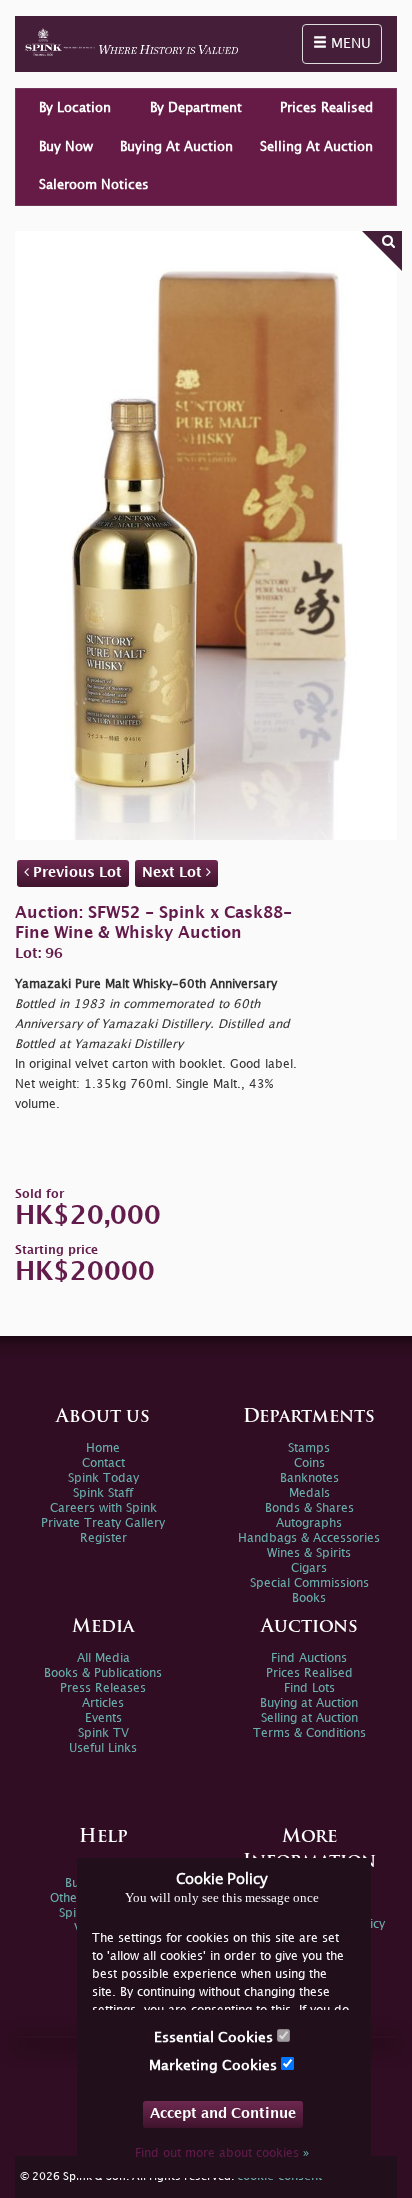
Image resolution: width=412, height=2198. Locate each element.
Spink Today (103, 1478)
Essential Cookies (215, 2037)
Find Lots (309, 1688)
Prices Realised (326, 108)
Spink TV (103, 1733)
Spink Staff (103, 1493)
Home (103, 1448)
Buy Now (66, 147)
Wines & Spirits (309, 1553)
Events (103, 1718)
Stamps (309, 1448)
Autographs (309, 1523)
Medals (309, 1493)
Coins (309, 1463)
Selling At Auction (316, 147)
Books (309, 1598)
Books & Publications (103, 1673)
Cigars (309, 1568)
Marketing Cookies (215, 2065)
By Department (196, 108)
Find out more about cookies (222, 2153)
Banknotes (309, 1478)
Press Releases (103, 1688)
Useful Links (103, 1748)
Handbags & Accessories (309, 1538)
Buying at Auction (309, 1703)
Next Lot (174, 872)
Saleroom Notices (94, 185)
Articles (103, 1703)
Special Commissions (309, 1583)
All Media (103, 1658)
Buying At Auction (176, 147)
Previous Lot (75, 872)
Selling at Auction (309, 1718)
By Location (75, 108)
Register (103, 1538)
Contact (103, 1463)
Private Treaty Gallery (103, 1523)
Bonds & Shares (309, 1508)
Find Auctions (309, 1658)
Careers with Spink (103, 1508)
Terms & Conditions (309, 1733)
